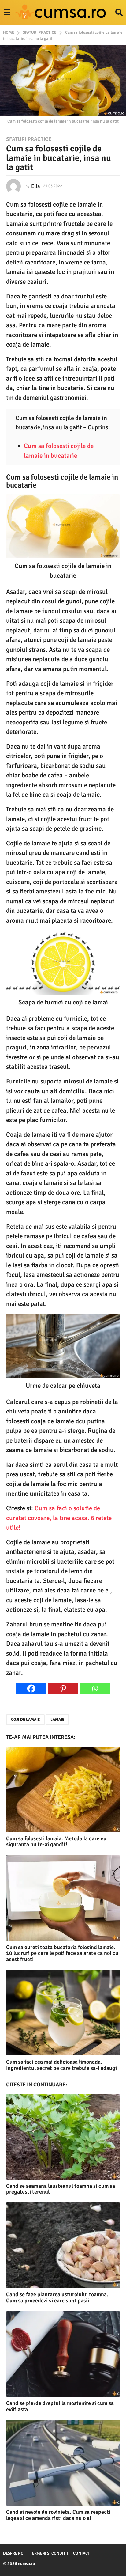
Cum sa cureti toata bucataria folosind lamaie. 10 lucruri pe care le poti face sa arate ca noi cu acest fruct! (62, 1953)
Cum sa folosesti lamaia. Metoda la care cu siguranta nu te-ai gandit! (56, 1842)
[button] (7, 13)
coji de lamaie (25, 1720)
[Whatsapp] (95, 1688)
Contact (82, 2553)
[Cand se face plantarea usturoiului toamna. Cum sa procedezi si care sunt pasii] (63, 2245)
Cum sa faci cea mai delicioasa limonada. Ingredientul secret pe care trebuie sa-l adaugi (61, 2065)
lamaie (57, 1720)
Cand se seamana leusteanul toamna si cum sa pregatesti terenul (61, 2189)
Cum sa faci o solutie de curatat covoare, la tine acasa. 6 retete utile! (59, 1518)
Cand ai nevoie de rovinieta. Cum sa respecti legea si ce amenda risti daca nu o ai (58, 2515)
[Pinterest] (63, 1688)
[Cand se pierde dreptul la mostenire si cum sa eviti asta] (63, 2354)
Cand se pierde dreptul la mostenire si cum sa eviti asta (60, 2406)
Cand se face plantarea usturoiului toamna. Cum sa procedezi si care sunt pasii (57, 2297)
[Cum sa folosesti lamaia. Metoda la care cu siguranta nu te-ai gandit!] (63, 1789)
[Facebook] (31, 1688)
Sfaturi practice (29, 139)
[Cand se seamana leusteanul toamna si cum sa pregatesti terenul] (63, 2137)
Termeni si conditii (49, 2553)
